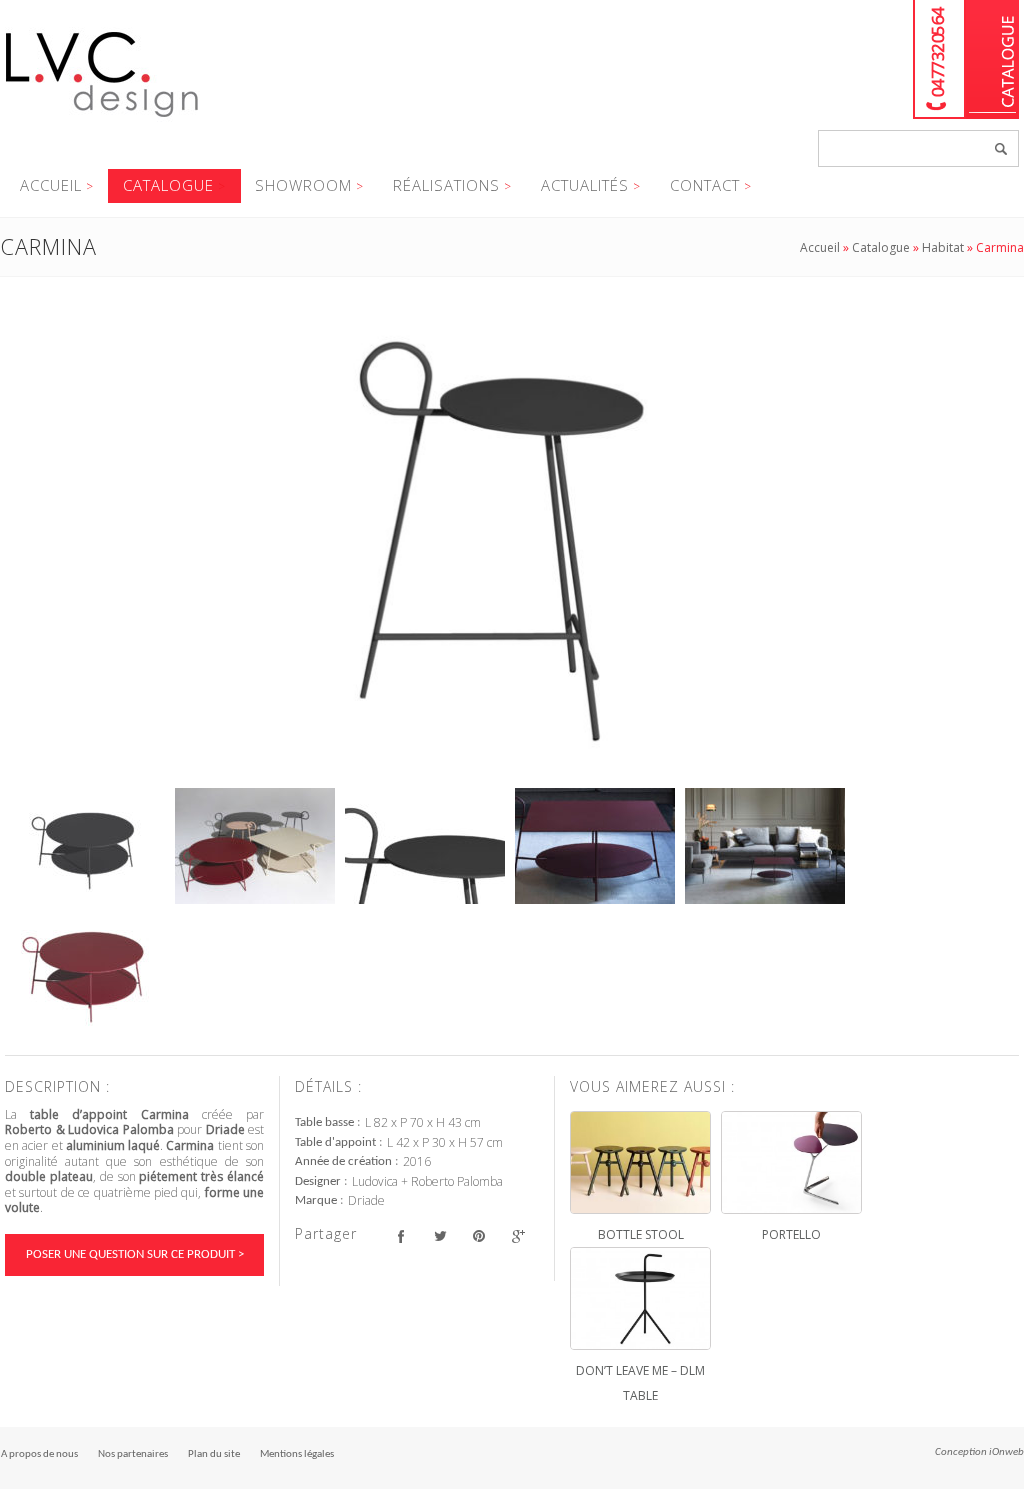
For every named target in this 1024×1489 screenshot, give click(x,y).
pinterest (478, 1236)
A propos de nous (39, 1454)
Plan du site (214, 1454)
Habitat (943, 247)
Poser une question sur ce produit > (135, 1254)
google (517, 1236)
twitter (439, 1236)
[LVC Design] (102, 119)
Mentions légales (297, 1454)
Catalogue (992, 59)
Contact (705, 185)
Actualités (585, 185)
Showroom (303, 185)
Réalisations (446, 185)
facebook (400, 1236)
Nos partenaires (133, 1454)
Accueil (51, 185)
